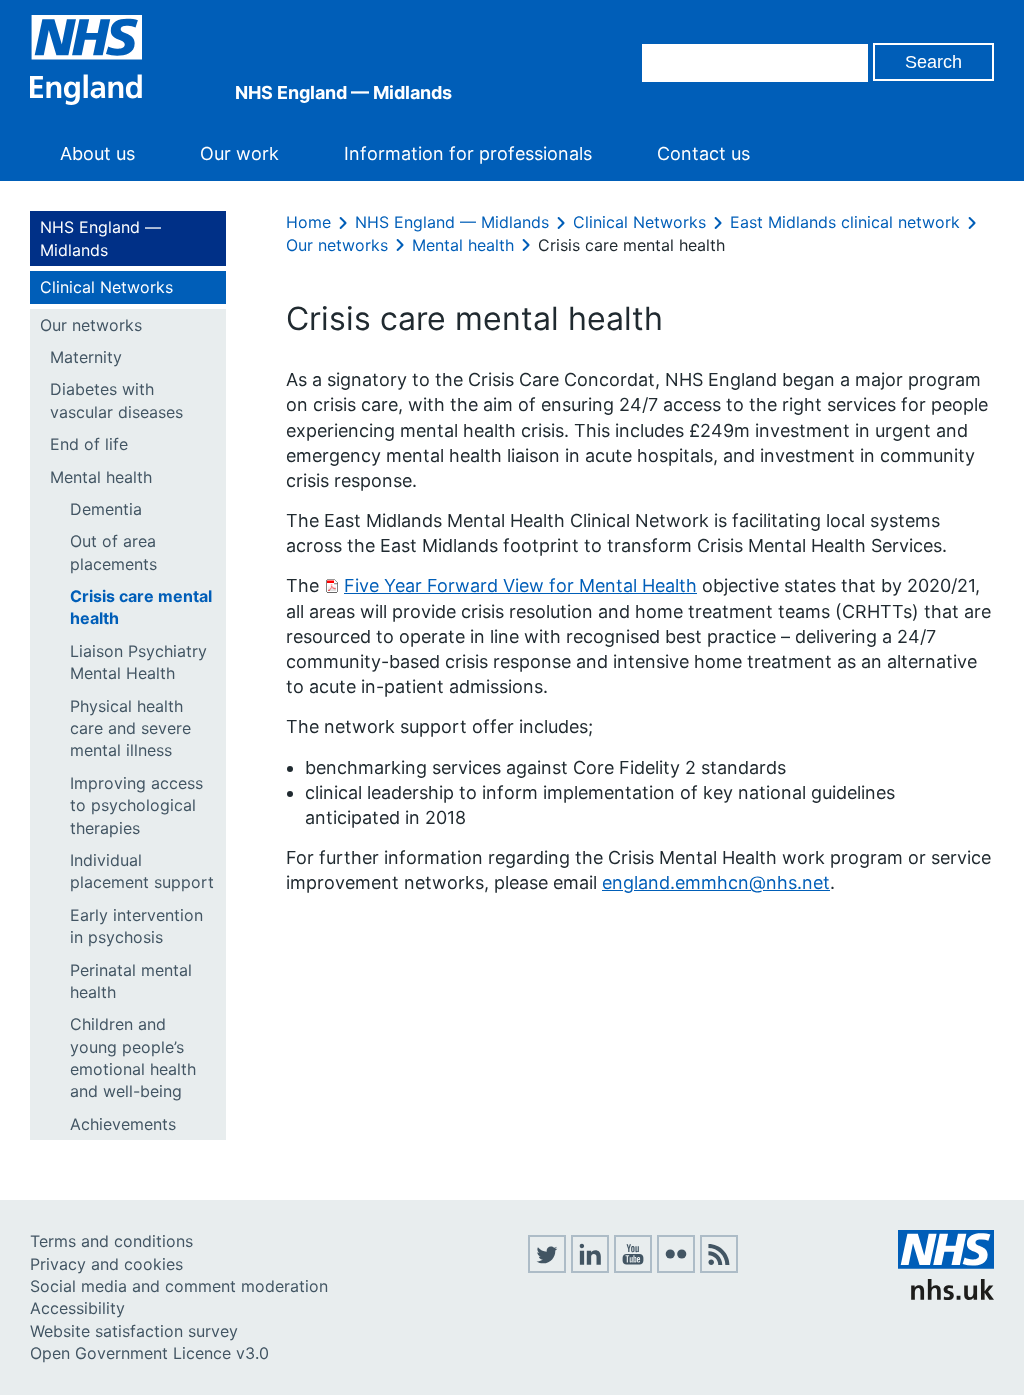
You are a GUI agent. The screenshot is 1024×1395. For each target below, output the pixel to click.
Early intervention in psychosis (136, 926)
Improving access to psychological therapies (136, 805)
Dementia (106, 509)
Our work (239, 153)
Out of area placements (113, 552)
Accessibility (77, 1308)
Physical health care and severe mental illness (130, 728)
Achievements (123, 1124)
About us (97, 153)
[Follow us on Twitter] (547, 1267)
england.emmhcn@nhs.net (716, 882)
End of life (89, 444)
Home (308, 222)
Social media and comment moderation (179, 1286)
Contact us (703, 153)
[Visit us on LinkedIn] (590, 1267)
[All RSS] (719, 1267)
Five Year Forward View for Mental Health (520, 585)
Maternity (86, 357)
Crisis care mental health (141, 607)
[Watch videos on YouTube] (633, 1267)
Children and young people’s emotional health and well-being (133, 1057)
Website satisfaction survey (134, 1331)
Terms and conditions (111, 1241)
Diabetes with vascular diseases (116, 400)
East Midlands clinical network (845, 222)
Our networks (91, 325)
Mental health (101, 477)
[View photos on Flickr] (676, 1267)
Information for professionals (468, 153)
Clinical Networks (106, 287)
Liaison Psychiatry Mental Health (138, 662)
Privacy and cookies (106, 1264)
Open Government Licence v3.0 (149, 1353)
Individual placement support (142, 871)
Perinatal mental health (131, 981)
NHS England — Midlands (100, 238)
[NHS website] (946, 1294)
